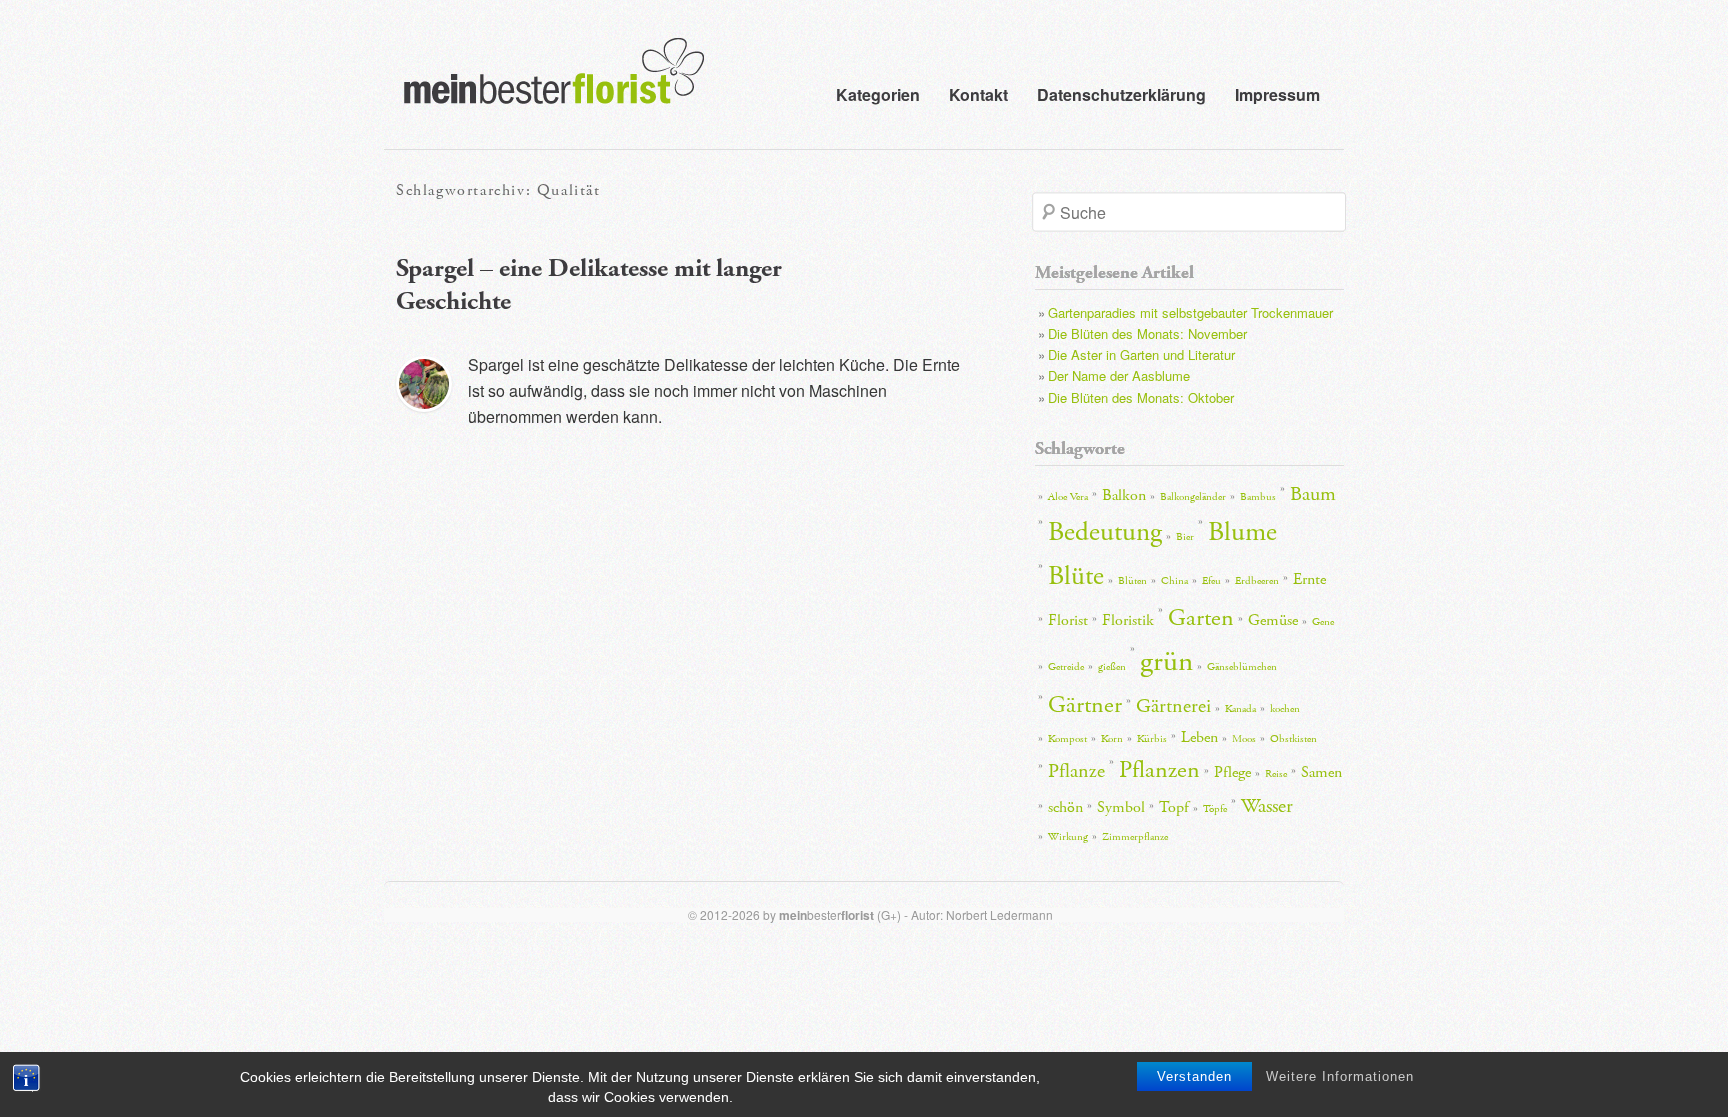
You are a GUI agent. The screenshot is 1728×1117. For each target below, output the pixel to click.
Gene (1323, 622)
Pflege (1232, 772)
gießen (1112, 667)
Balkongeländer (1193, 497)
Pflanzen (1159, 770)
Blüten (1132, 581)
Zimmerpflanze (1135, 837)
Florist (1068, 620)
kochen (1285, 709)
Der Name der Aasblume (1119, 375)
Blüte (1076, 576)
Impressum (1277, 94)
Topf (1174, 807)
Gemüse (1273, 620)
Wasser (1267, 806)
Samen (1321, 772)
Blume (1242, 532)
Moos (1244, 739)
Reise (1276, 774)
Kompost (1067, 739)
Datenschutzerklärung (1121, 94)
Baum (1313, 494)
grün (1166, 661)
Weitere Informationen (1340, 1076)
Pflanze (1076, 771)
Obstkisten (1293, 739)
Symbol (1121, 807)
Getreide (1066, 667)
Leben (1199, 737)
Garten (1201, 618)
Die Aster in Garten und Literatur (1141, 354)
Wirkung (1068, 837)
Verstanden (1194, 1076)
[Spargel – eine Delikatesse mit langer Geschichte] (424, 384)
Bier (1185, 537)
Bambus (1258, 497)
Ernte (1309, 579)
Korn (1112, 739)
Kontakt (978, 94)
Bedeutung (1105, 532)
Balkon (1124, 495)
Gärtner (1085, 705)
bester (826, 914)
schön (1065, 807)
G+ (889, 914)
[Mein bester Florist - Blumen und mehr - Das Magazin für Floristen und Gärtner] (544, 85)
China (1174, 581)
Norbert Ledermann (999, 914)
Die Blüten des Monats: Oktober (1141, 397)
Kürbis (1152, 739)
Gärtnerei (1173, 706)
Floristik (1128, 620)
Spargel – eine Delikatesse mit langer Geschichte (589, 285)
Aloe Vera (1068, 497)
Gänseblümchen (1242, 667)
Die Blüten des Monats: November (1147, 333)
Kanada (1240, 709)
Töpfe (1215, 809)
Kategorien (878, 94)
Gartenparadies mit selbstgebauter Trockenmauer (1190, 312)
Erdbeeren (1257, 581)
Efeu (1211, 581)
